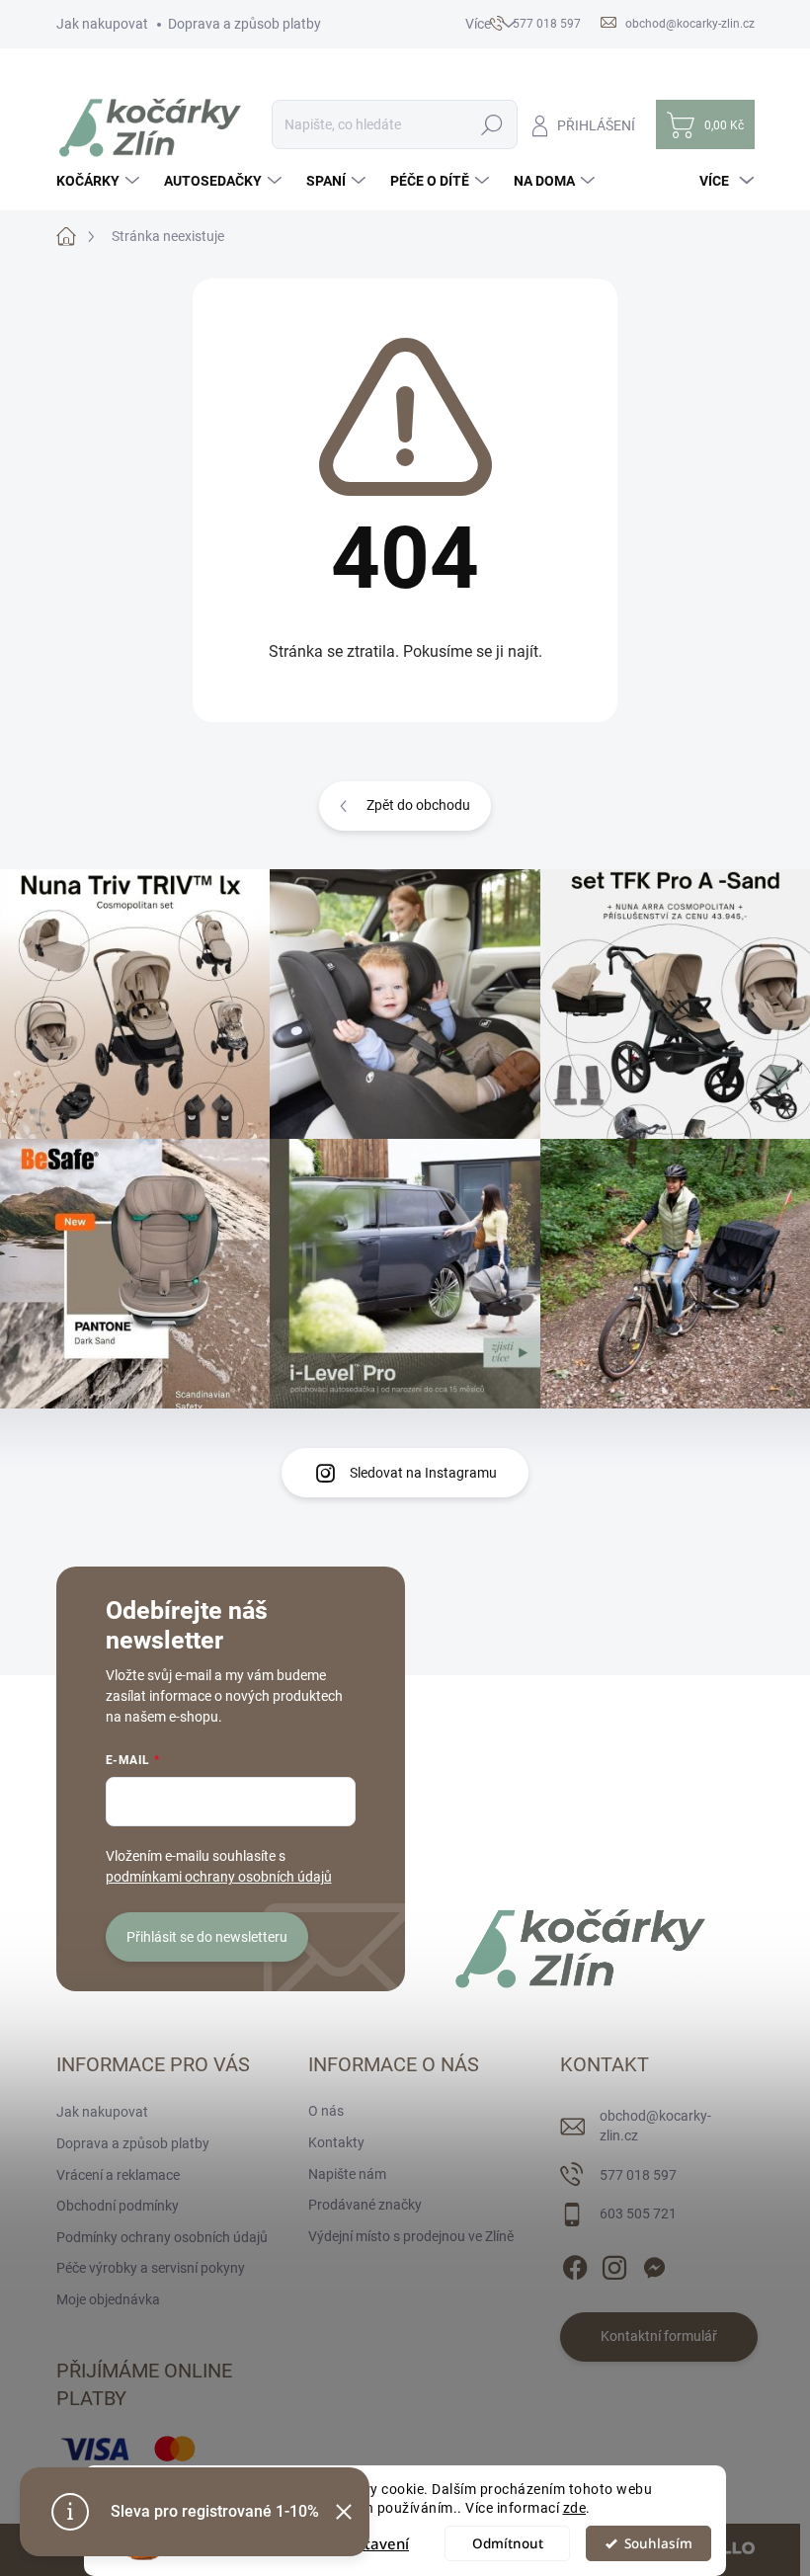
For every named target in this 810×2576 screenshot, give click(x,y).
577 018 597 (638, 2175)
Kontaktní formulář (659, 2336)
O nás (326, 2111)
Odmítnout (508, 2543)
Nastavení (373, 2543)
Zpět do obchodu (418, 805)
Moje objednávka (108, 2299)
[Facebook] (575, 2264)
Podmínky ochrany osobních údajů (162, 2237)
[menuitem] (100, 181)
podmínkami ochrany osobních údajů (219, 1877)
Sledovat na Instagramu (423, 1473)
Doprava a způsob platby (244, 24)
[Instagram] (614, 2264)
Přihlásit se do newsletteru (207, 1937)
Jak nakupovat (102, 24)
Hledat (491, 124)
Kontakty (336, 2142)
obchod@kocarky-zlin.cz (655, 2126)
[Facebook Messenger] (654, 2264)
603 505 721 (638, 2214)
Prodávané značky (365, 2205)
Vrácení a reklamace (118, 2175)
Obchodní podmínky (118, 2206)
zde (575, 2508)
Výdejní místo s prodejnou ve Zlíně (411, 2236)
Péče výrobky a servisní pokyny (151, 2268)
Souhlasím (658, 2543)
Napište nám (347, 2174)
